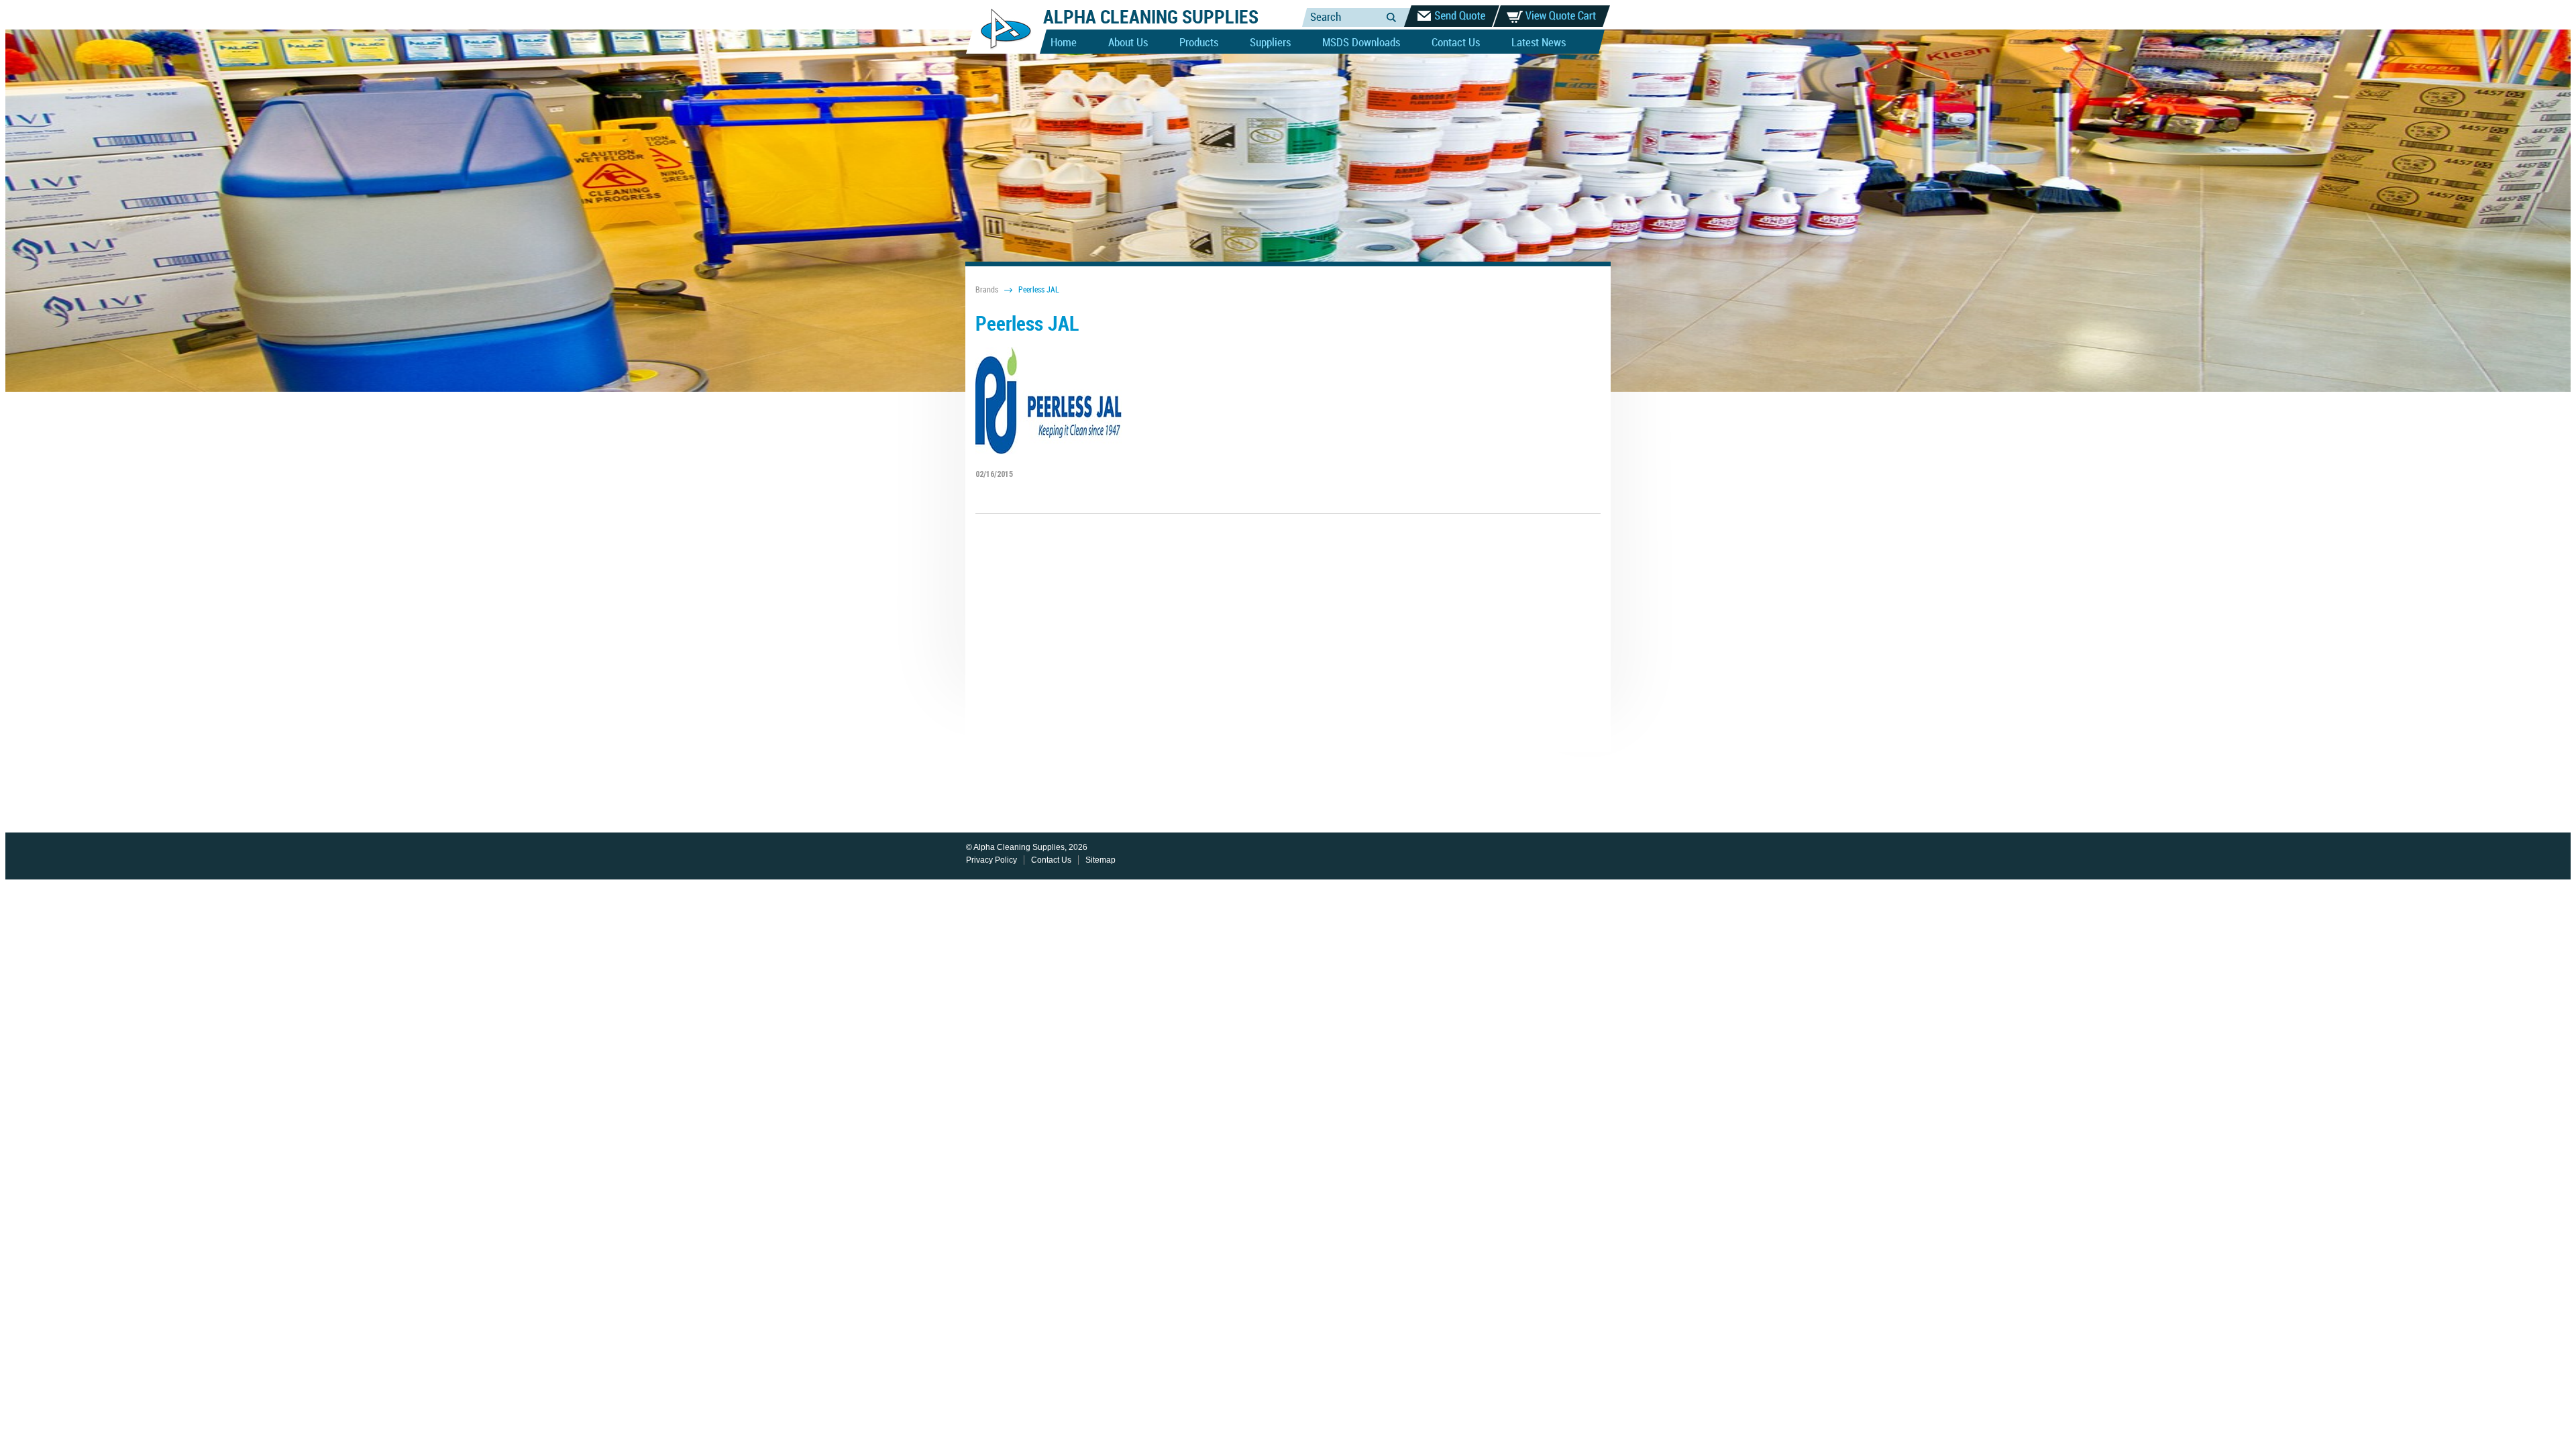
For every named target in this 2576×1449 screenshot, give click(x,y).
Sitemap (1101, 860)
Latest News (1539, 43)
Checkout (1452, 16)
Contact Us (1456, 43)
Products (1199, 43)
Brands (987, 290)
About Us (1128, 43)
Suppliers (1270, 43)
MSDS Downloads (1361, 43)
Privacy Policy (991, 860)
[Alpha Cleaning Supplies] (1001, 51)
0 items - (1552, 16)
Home (1064, 43)
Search (1391, 17)
